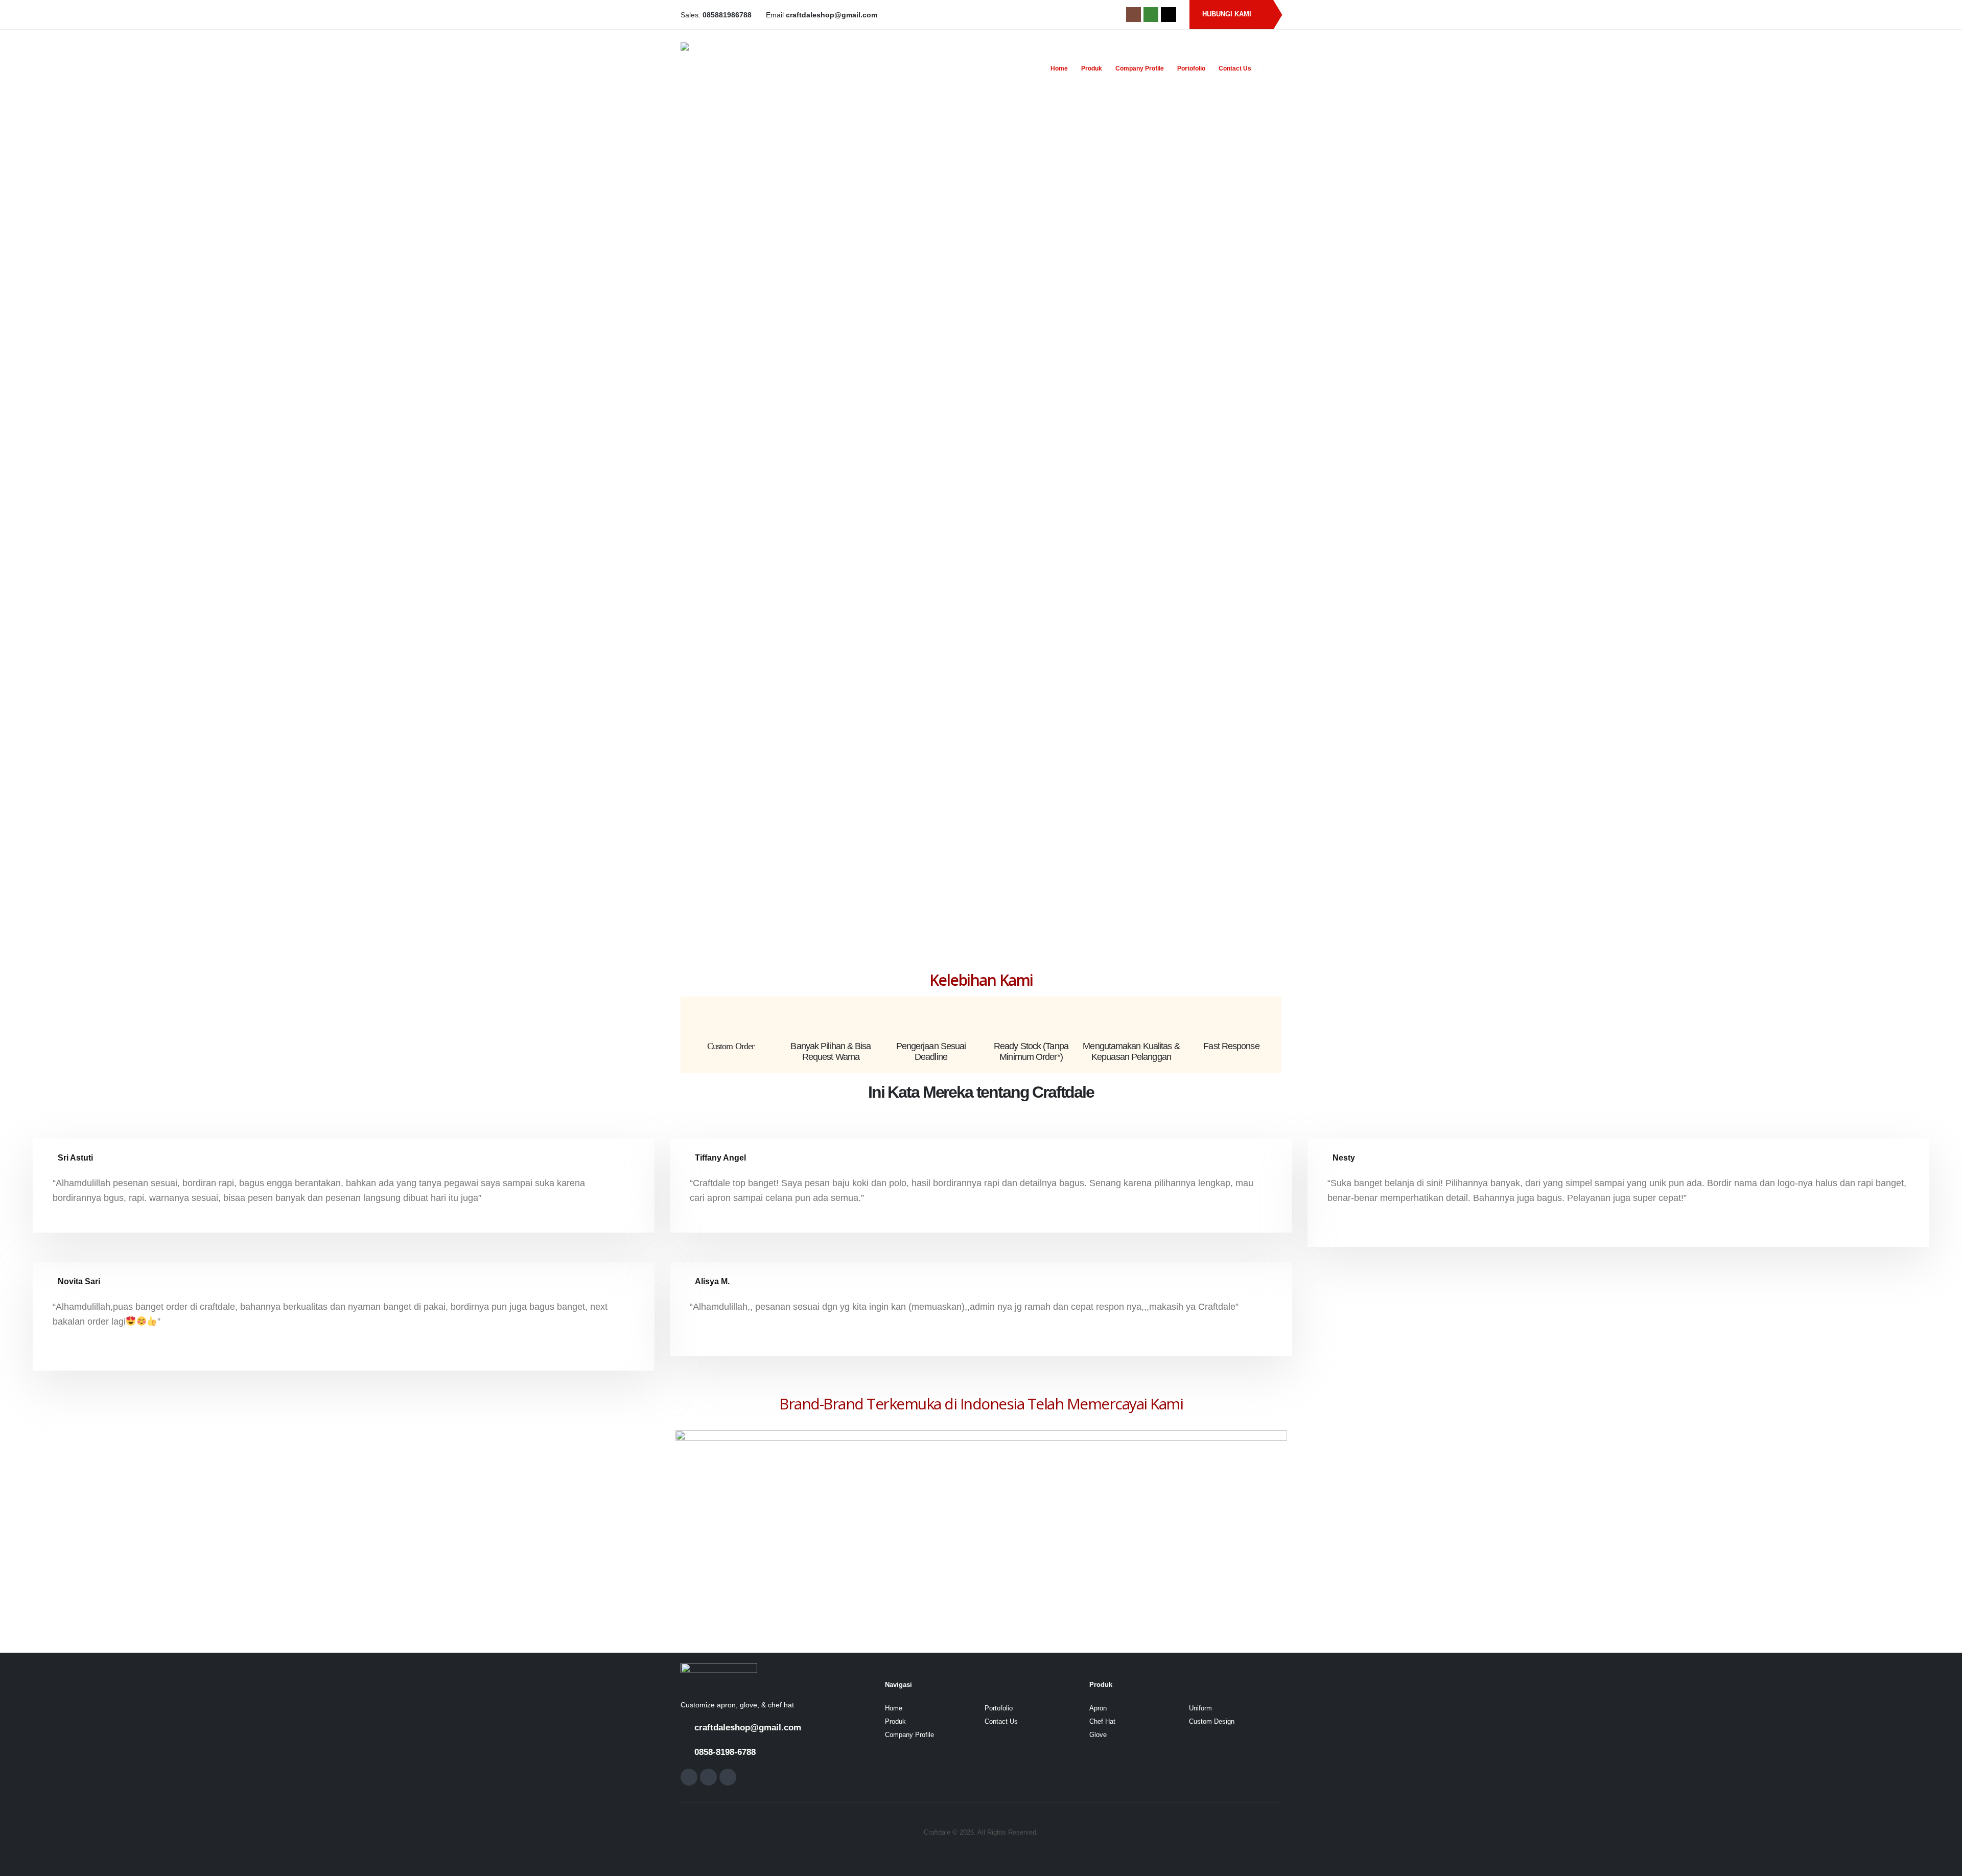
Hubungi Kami (1228, 14)
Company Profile (1140, 68)
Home (1059, 68)
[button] (1276, 68)
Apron (1098, 1708)
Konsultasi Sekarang (1058, 658)
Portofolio (1191, 68)
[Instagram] (1134, 15)
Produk (1092, 68)
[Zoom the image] (719, 1670)
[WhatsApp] (1151, 15)
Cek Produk (1214, 658)
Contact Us (1235, 68)
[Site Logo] (744, 68)
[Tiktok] (1168, 15)
